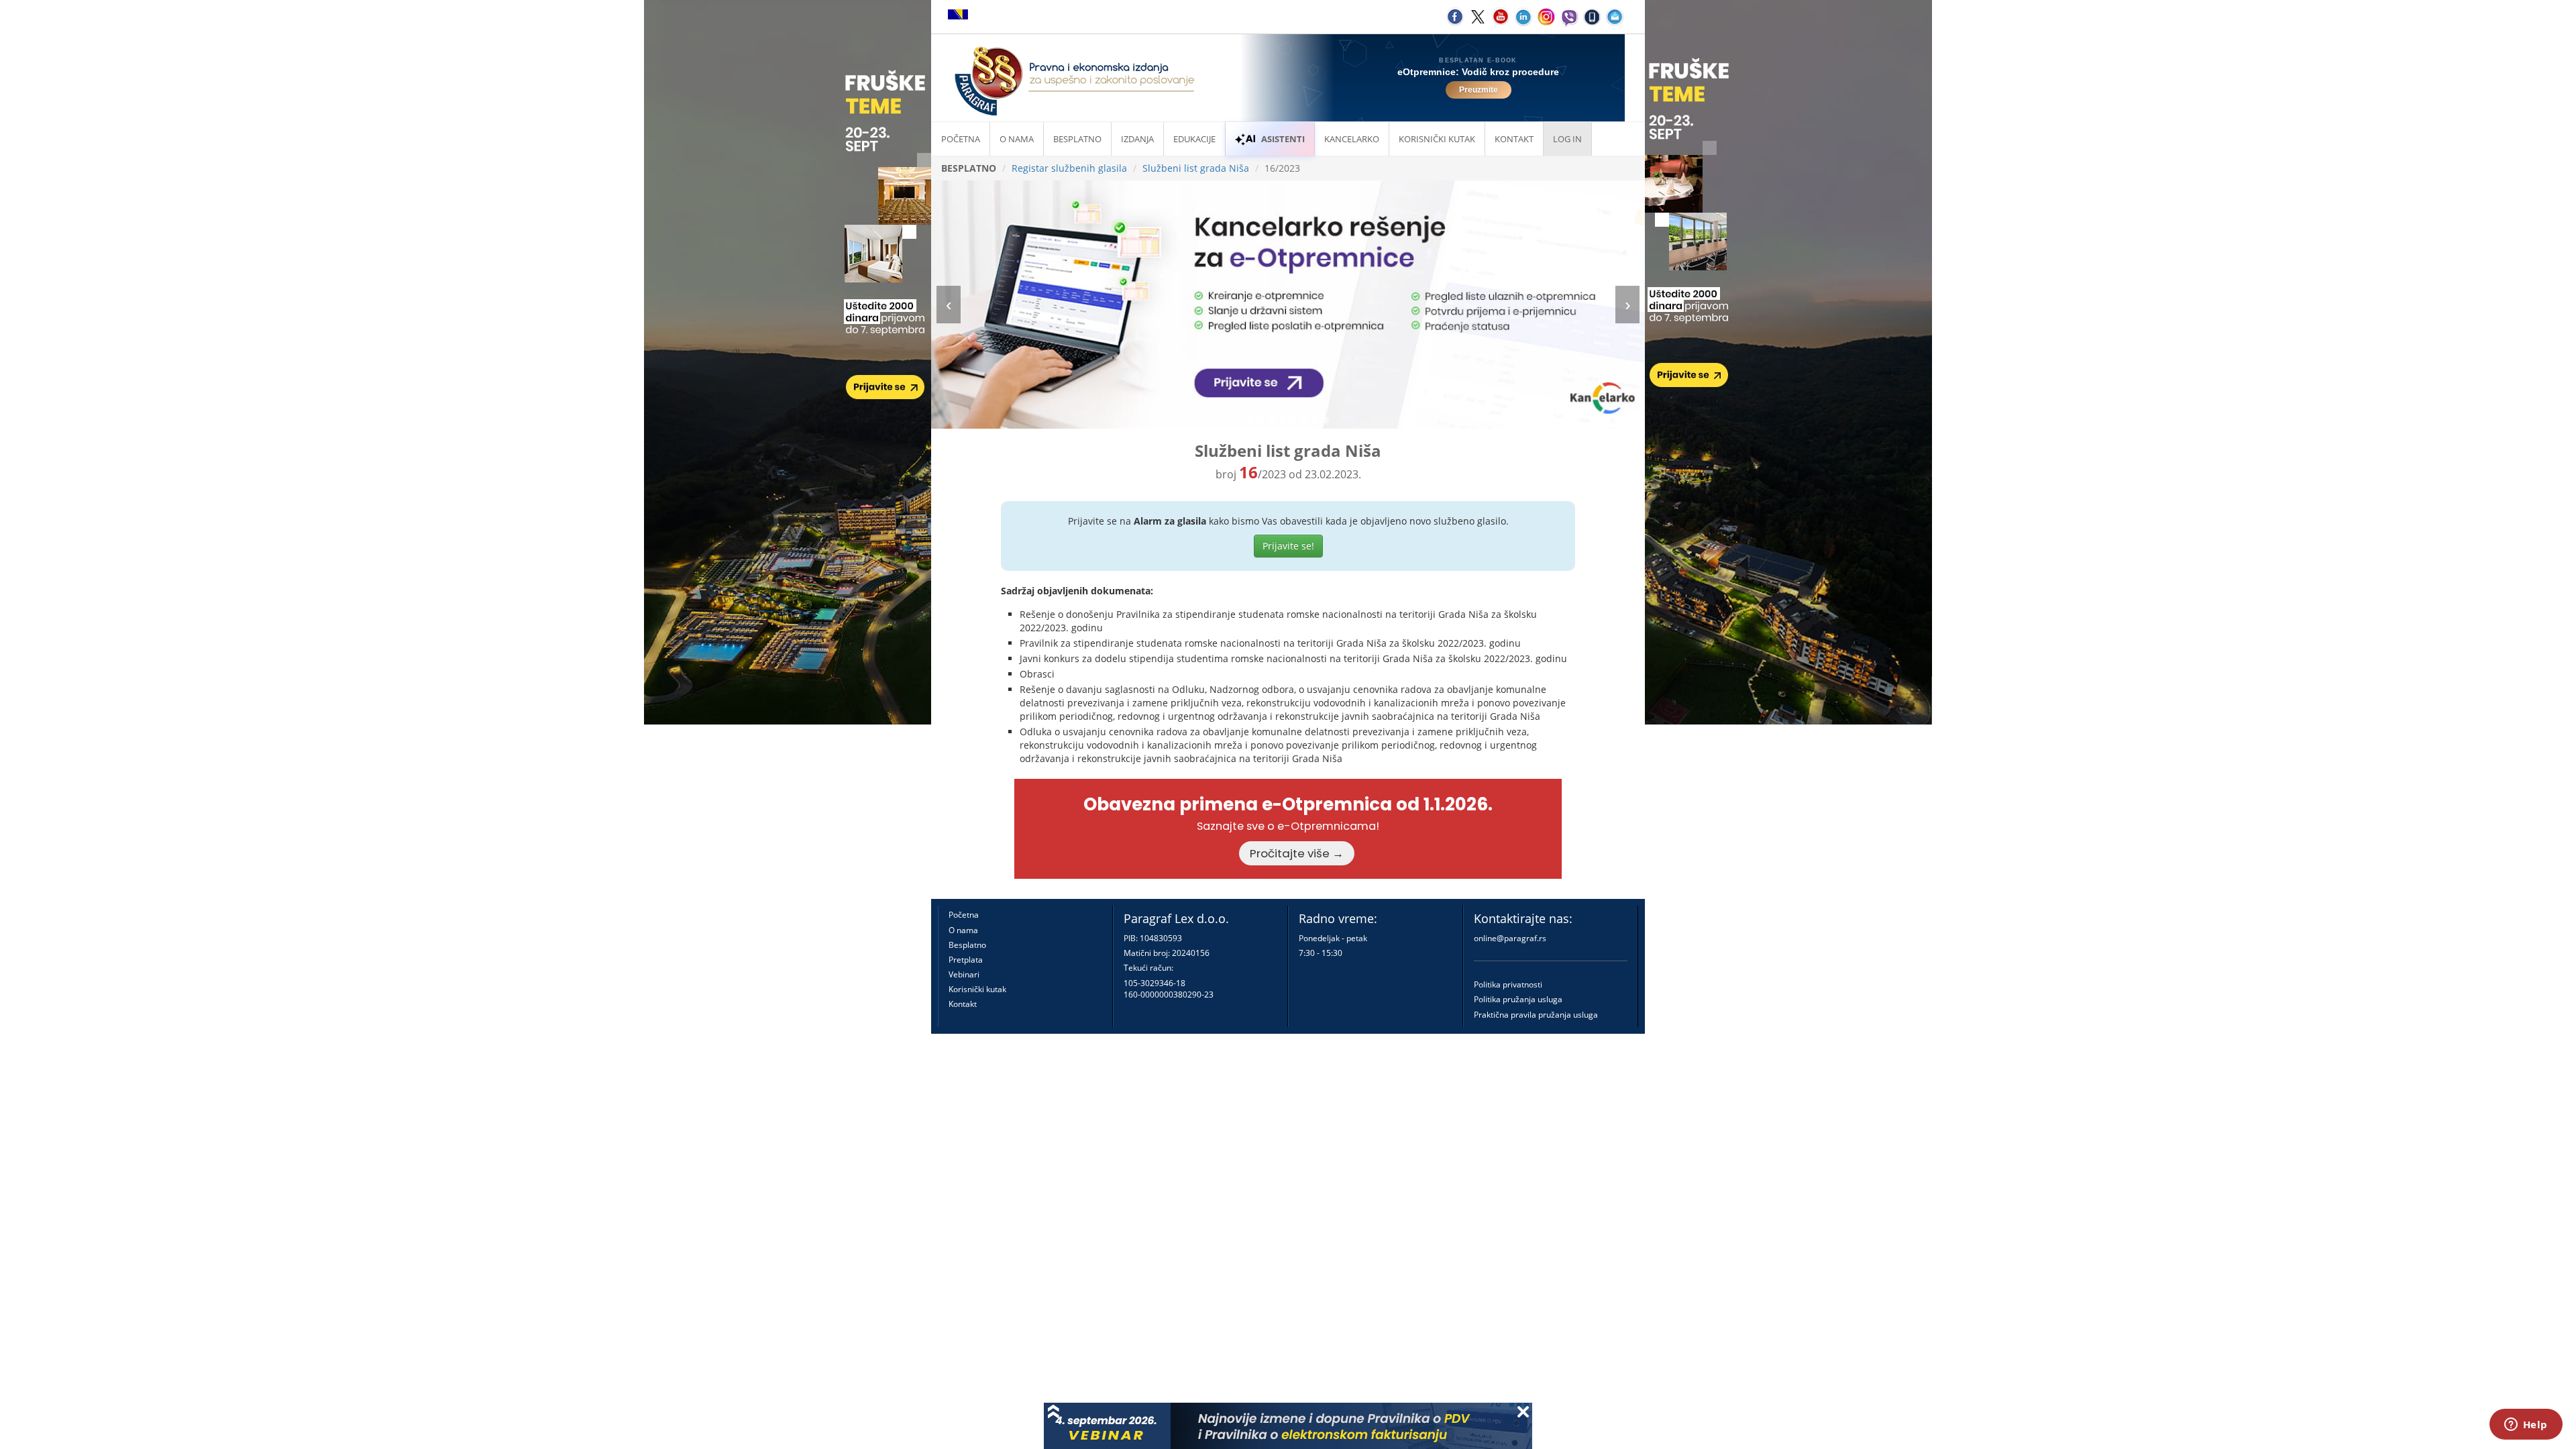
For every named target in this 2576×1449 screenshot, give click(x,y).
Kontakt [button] (1514, 139)
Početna (961, 139)
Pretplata (966, 960)
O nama (1017, 139)
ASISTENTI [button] (1283, 139)
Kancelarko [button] (1352, 139)
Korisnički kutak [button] (1437, 139)
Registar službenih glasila (1069, 168)
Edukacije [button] (1194, 139)
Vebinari (964, 974)
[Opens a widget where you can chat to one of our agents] (2526, 1426)
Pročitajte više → (1297, 853)
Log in (1567, 139)
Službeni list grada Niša (1196, 168)
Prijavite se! (1288, 546)
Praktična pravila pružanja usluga (1536, 1015)
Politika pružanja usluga (1518, 999)
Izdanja (1137, 139)
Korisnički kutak (977, 989)
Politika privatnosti (1508, 984)
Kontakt (963, 1004)
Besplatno (1077, 139)
